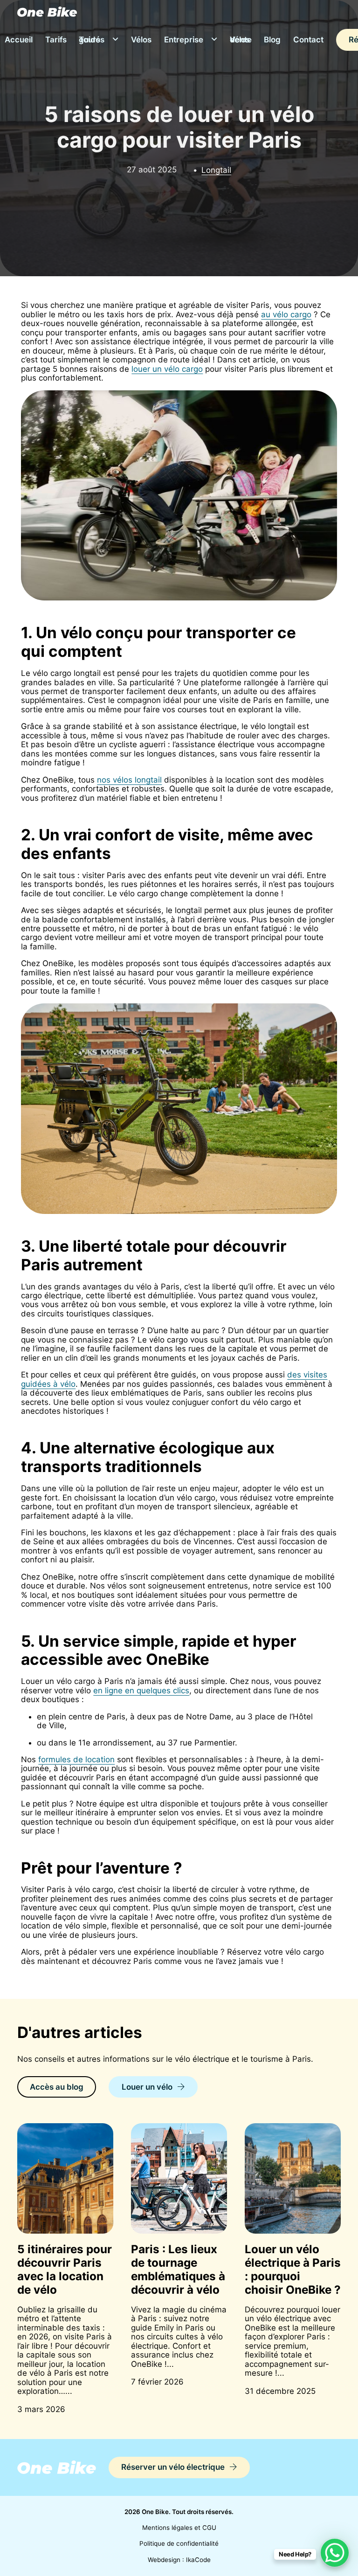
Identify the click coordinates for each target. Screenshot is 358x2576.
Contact (308, 40)
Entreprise (184, 40)
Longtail (216, 170)
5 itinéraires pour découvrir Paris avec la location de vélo (65, 2269)
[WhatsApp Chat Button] (335, 2553)
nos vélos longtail (129, 780)
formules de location (76, 1759)
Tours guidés (92, 40)
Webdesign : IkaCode (179, 2560)
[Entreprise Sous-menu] (214, 40)
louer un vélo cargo (167, 369)
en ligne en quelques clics (141, 1690)
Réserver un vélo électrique (173, 2467)
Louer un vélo (147, 2087)
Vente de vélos (241, 40)
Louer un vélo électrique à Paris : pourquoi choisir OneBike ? (293, 2269)
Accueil (19, 40)
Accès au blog (57, 2087)
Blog (272, 40)
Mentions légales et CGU (179, 2528)
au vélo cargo (286, 314)
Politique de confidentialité (179, 2544)
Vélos (141, 40)
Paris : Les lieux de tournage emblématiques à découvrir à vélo (178, 2269)
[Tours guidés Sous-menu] (115, 40)
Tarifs (56, 40)
